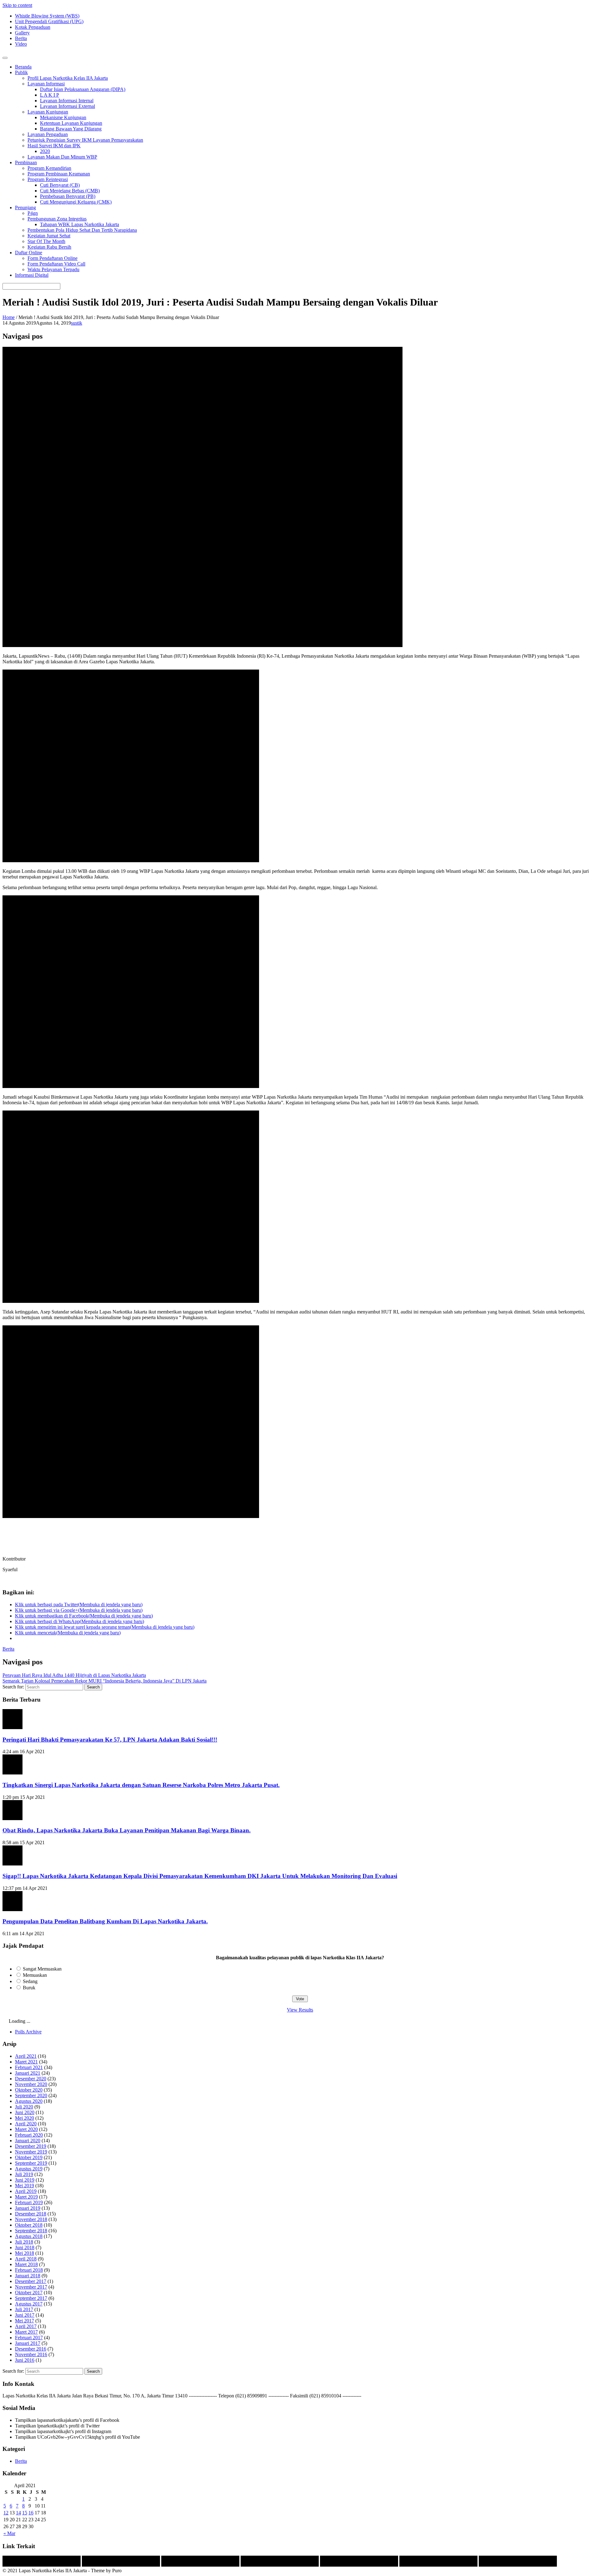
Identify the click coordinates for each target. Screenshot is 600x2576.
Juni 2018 (25, 2247)
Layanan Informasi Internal (67, 101)
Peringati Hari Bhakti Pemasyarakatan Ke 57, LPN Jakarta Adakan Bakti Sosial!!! (110, 1740)
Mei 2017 (25, 2321)
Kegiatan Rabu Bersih (49, 247)
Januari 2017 (28, 2343)
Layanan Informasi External (67, 106)
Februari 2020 (29, 2135)
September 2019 (31, 2163)
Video (21, 44)
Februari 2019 (29, 2202)
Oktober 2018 (29, 2225)
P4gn (33, 213)
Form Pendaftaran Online (52, 258)
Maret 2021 (26, 2062)
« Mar (9, 2533)
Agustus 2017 (29, 2304)
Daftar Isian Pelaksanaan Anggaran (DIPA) (83, 89)
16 (31, 2513)
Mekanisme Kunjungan (63, 117)
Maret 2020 (26, 2129)
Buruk (29, 1988)
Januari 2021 (28, 2073)
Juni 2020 (25, 2112)
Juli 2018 (24, 2242)
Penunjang (25, 207)
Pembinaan (26, 162)
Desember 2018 (31, 2214)
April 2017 (26, 2326)
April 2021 (26, 2056)
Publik (21, 72)
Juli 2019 (24, 2174)
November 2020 (31, 2084)
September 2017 (31, 2298)
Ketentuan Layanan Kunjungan (71, 123)
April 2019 (26, 2191)
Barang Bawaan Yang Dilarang (71, 129)
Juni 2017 (25, 2315)
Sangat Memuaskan (42, 1969)
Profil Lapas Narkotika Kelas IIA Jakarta (68, 78)
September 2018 (31, 2231)
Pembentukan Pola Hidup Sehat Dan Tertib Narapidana (82, 230)
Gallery (22, 33)
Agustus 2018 (29, 2236)
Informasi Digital (32, 275)
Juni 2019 (25, 2180)
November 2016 (31, 2354)
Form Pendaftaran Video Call (56, 264)
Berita (21, 38)
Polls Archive (28, 2032)
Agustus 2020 (29, 2101)
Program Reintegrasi (48, 179)
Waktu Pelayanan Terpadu (53, 269)
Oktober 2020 (29, 2090)
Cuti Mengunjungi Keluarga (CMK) (76, 202)
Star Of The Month (46, 241)
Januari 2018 (28, 2276)
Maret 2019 (26, 2197)
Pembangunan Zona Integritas (57, 219)
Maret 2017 (26, 2332)
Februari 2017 (29, 2338)
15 (25, 2513)
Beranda (23, 67)
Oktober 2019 (29, 2157)
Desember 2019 (31, 2146)
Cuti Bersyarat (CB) (60, 185)
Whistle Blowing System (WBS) (47, 16)
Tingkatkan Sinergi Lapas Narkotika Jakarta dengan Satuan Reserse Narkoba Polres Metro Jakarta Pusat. (141, 1785)
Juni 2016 (25, 2360)
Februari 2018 (29, 2270)
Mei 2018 (25, 2253)
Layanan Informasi (46, 84)
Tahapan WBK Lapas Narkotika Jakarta (80, 224)
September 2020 (31, 2095)
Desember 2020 (31, 2079)
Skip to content (17, 5)
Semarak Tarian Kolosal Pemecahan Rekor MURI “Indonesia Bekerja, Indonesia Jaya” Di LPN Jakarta (105, 1681)
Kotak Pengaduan (33, 27)
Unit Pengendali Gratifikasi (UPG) (49, 21)
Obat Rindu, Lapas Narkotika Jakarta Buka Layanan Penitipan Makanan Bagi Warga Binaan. (127, 1830)
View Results (300, 2010)
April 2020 (26, 2124)
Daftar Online (29, 253)
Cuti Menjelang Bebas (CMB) (70, 191)
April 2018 (26, 2259)
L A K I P (50, 95)
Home (9, 317)
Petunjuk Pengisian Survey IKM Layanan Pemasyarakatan (85, 140)
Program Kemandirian (49, 168)
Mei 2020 (25, 2118)
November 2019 (31, 2152)
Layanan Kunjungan (48, 112)
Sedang (30, 1981)
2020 (45, 151)
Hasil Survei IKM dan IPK (54, 146)
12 (6, 2513)
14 (18, 2513)
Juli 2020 (24, 2107)
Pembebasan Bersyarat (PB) (68, 196)
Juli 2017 (24, 2309)
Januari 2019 (28, 2208)
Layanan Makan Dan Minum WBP (62, 157)
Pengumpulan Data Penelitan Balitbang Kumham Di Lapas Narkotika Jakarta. (105, 1921)
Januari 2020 (28, 2141)
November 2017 (31, 2287)
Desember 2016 (31, 2349)
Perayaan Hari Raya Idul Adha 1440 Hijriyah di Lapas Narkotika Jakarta (74, 1675)
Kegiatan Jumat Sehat (49, 236)
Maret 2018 (26, 2264)
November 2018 (31, 2219)
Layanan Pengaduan (48, 134)
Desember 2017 (31, 2281)
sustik (77, 323)
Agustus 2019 (29, 2169)
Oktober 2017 (29, 2293)
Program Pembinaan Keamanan (59, 174)
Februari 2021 (29, 2067)
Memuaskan (35, 1975)
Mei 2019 (25, 2186)
